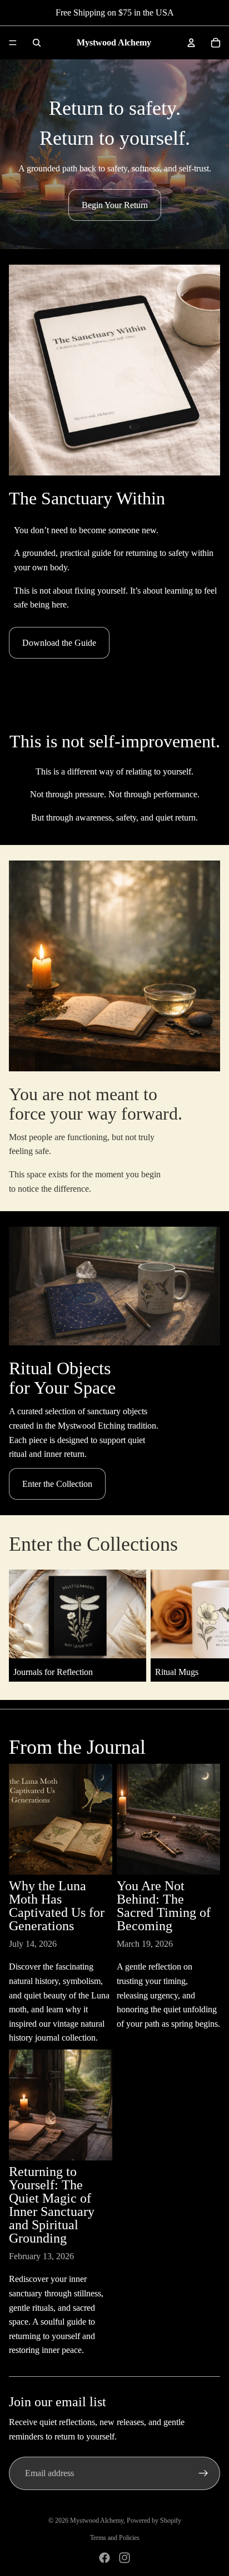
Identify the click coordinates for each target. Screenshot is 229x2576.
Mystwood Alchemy (97, 2521)
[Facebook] (104, 2558)
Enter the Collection (57, 1484)
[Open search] (37, 43)
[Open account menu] (191, 43)
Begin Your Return (115, 205)
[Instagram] (125, 2558)
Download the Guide (59, 643)
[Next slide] (210, 1626)
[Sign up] (203, 2473)
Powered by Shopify (154, 2521)
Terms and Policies (115, 2538)
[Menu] (13, 43)
